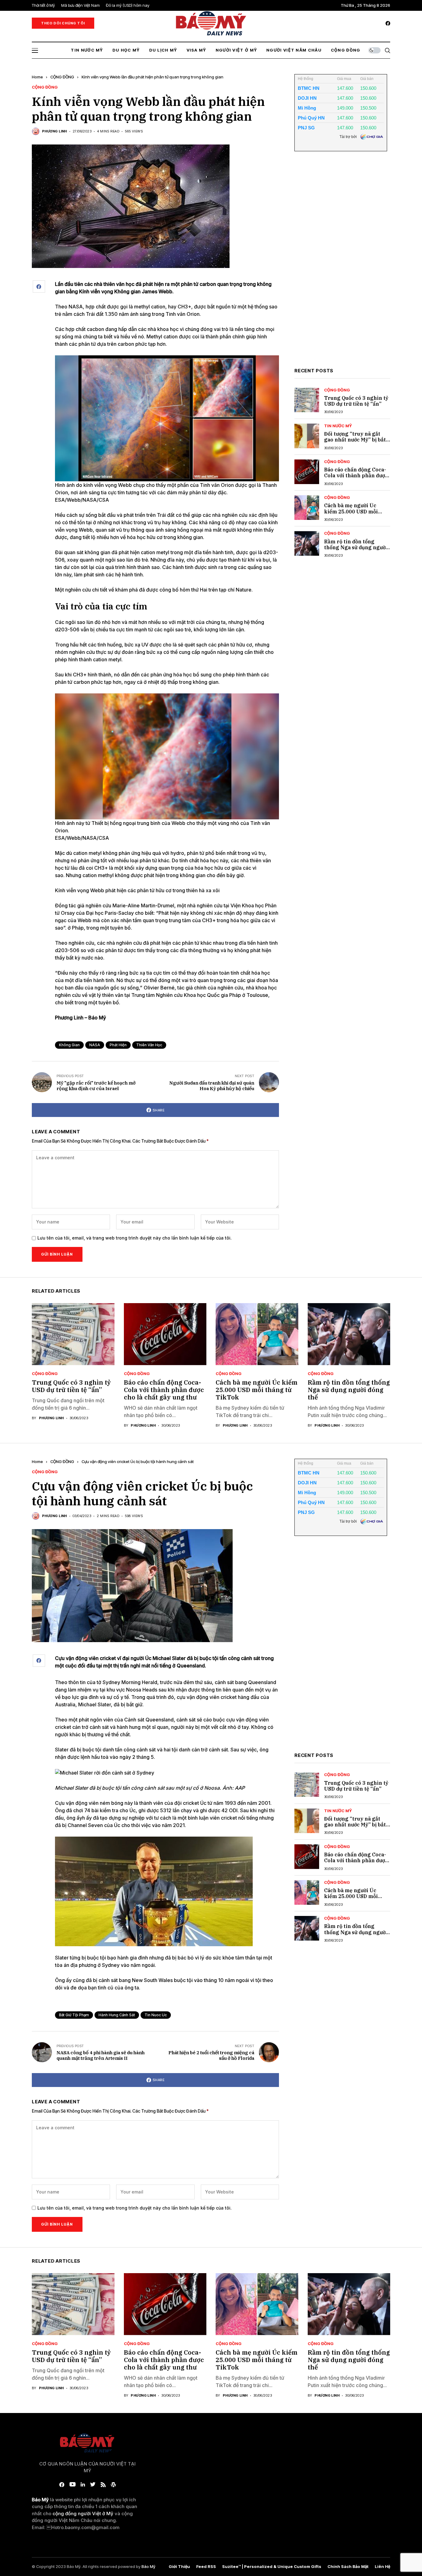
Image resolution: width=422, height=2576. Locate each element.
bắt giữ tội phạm (74, 2015)
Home (37, 77)
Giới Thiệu (179, 2567)
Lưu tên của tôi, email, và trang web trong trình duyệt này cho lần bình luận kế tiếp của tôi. (135, 1238)
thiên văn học (149, 1045)
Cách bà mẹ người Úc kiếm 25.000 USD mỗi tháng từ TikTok (351, 512)
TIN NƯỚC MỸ (338, 426)
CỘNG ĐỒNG (62, 77)
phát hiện (118, 1045)
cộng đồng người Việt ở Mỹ (83, 2513)
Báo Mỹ (148, 2566)
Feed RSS (206, 2567)
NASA (95, 1045)
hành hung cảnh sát (117, 2015)
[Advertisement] (341, 264)
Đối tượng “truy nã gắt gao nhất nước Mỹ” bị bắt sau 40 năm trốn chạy (355, 440)
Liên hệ (382, 2567)
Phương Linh (55, 131)
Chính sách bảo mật (348, 2567)
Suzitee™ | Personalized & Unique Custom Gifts (272, 2567)
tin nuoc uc (156, 2015)
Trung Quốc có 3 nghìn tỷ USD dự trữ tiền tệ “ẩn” (356, 401)
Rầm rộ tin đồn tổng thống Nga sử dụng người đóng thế (356, 547)
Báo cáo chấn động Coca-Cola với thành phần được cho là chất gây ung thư (356, 476)
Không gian (69, 1045)
